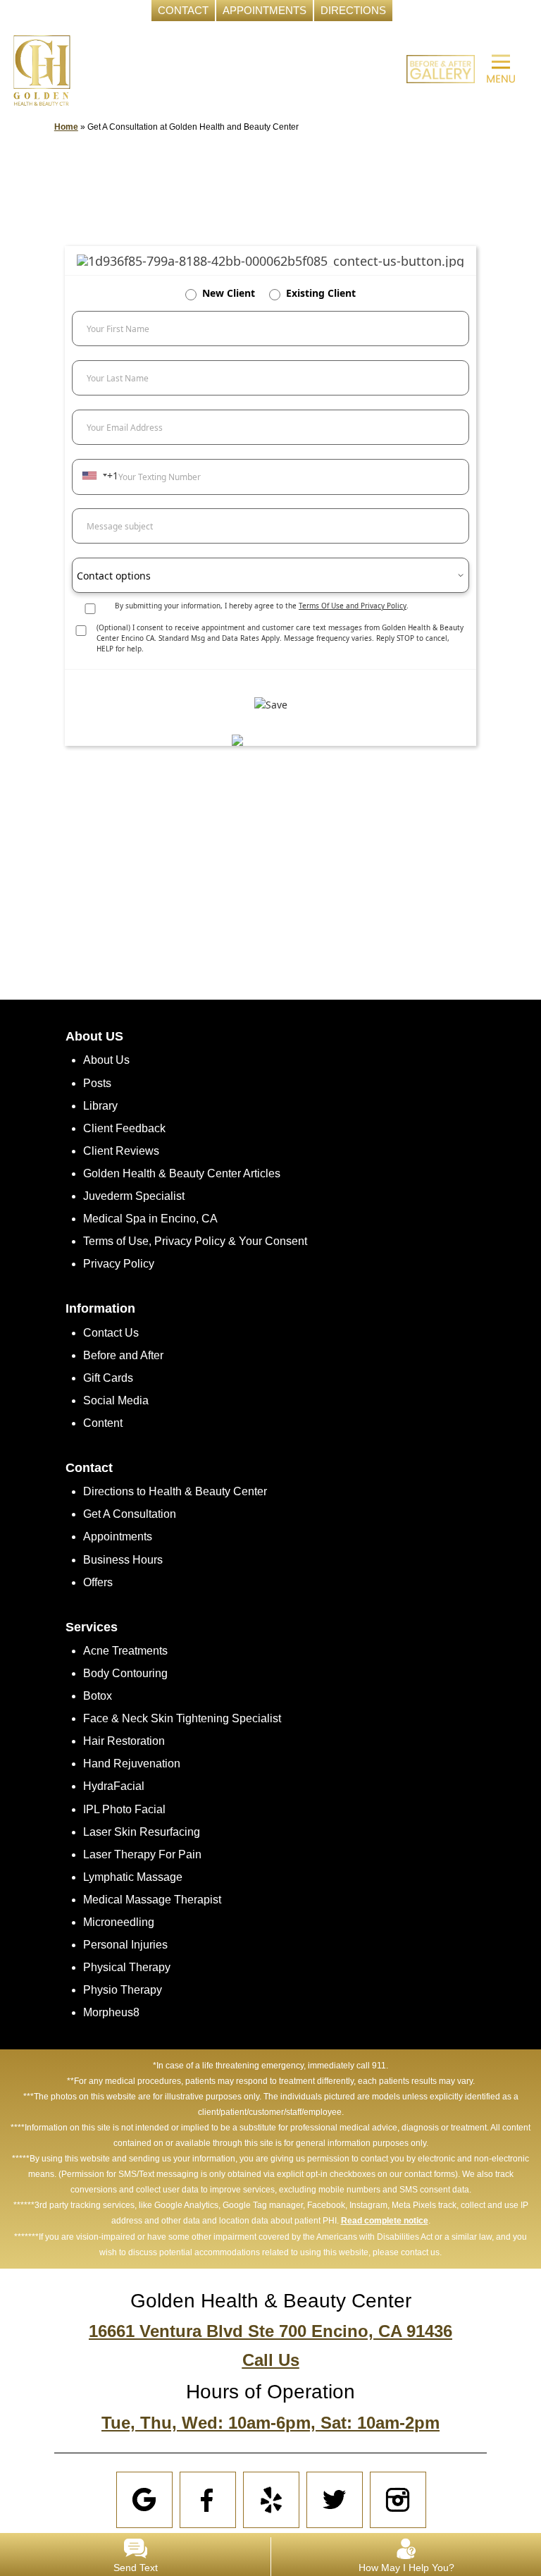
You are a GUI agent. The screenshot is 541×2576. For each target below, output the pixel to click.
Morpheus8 (111, 2012)
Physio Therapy (123, 1990)
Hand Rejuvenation (132, 1764)
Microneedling (119, 1922)
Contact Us (111, 1333)
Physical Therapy (127, 1967)
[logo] (42, 69)
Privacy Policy (119, 1264)
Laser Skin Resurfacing (142, 1832)
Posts (97, 1083)
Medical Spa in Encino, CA (150, 1219)
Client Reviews (121, 1151)
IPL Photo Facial (124, 1809)
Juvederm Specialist (134, 1196)
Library (100, 1106)
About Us (106, 1060)
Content (103, 1423)
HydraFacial (114, 1786)
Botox (98, 1696)
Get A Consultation (130, 1514)
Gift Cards (108, 1378)
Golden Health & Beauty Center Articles (182, 1173)
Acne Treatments (125, 1651)
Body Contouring (125, 1673)
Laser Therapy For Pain (142, 1854)
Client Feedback (124, 1128)
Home (66, 127)
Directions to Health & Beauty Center (175, 1491)
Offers (98, 1582)
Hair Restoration (124, 1741)
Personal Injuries (125, 1945)
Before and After (123, 1355)
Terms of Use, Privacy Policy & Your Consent (195, 1241)
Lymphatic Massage (133, 1877)
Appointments (118, 1537)
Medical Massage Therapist (152, 1900)
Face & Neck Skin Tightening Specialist (182, 1718)
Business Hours (123, 1560)
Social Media (116, 1400)
